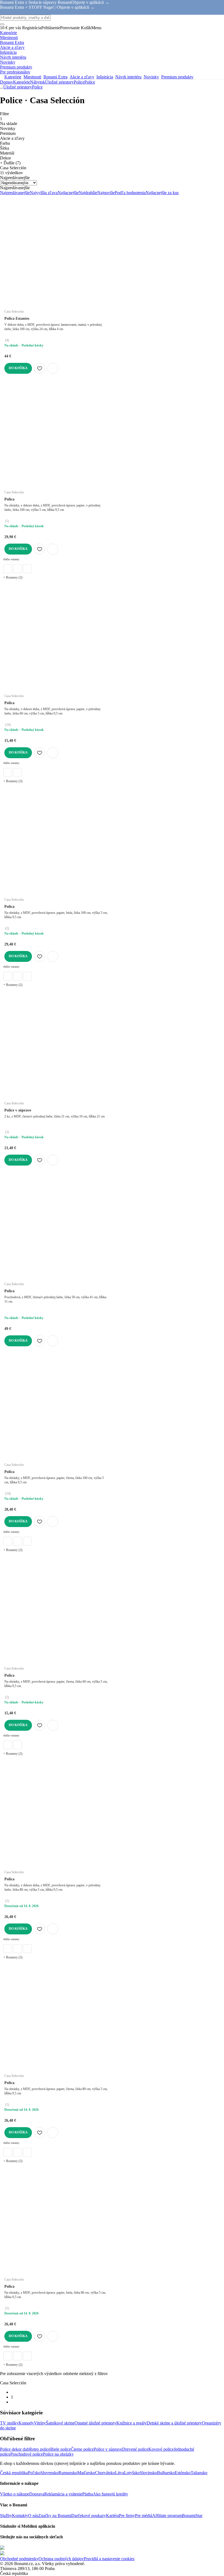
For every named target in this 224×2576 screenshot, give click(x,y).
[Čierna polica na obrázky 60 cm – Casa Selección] (17, 772)
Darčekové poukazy (89, 2516)
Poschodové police (27, 2454)
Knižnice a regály (132, 2423)
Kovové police (161, 2449)
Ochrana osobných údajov (61, 2559)
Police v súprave (108, 2449)
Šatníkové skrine (60, 2423)
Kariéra (112, 2516)
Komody (26, 2423)
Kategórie (22, 82)
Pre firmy (127, 2516)
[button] (53, 368)
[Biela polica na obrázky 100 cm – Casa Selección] (27, 569)
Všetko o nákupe (15, 2494)
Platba (88, 2494)
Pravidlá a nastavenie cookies (109, 2559)
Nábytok (38, 82)
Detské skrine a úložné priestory (174, 2423)
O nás (33, 2516)
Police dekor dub (15, 2449)
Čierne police (82, 2449)
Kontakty (20, 2516)
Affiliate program (167, 2516)
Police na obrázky (58, 2454)
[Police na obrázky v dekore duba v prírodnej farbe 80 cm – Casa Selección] (8, 1949)
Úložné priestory (59, 82)
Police (90, 82)
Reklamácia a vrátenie (63, 2494)
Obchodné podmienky (19, 2559)
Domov (7, 82)
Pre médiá (144, 2516)
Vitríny (40, 2423)
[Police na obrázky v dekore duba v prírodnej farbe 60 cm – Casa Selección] (8, 772)
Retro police (40, 2449)
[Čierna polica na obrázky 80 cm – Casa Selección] (27, 1949)
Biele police (61, 2449)
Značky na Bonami (55, 2516)
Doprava (37, 2494)
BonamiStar (192, 2516)
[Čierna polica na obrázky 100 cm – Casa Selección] (17, 569)
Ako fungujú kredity (110, 2494)
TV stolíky (9, 2423)
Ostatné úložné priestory (95, 2423)
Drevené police (135, 2449)
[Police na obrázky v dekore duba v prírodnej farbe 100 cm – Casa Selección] (8, 569)
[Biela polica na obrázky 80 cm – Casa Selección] (17, 1949)
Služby (6, 2516)
